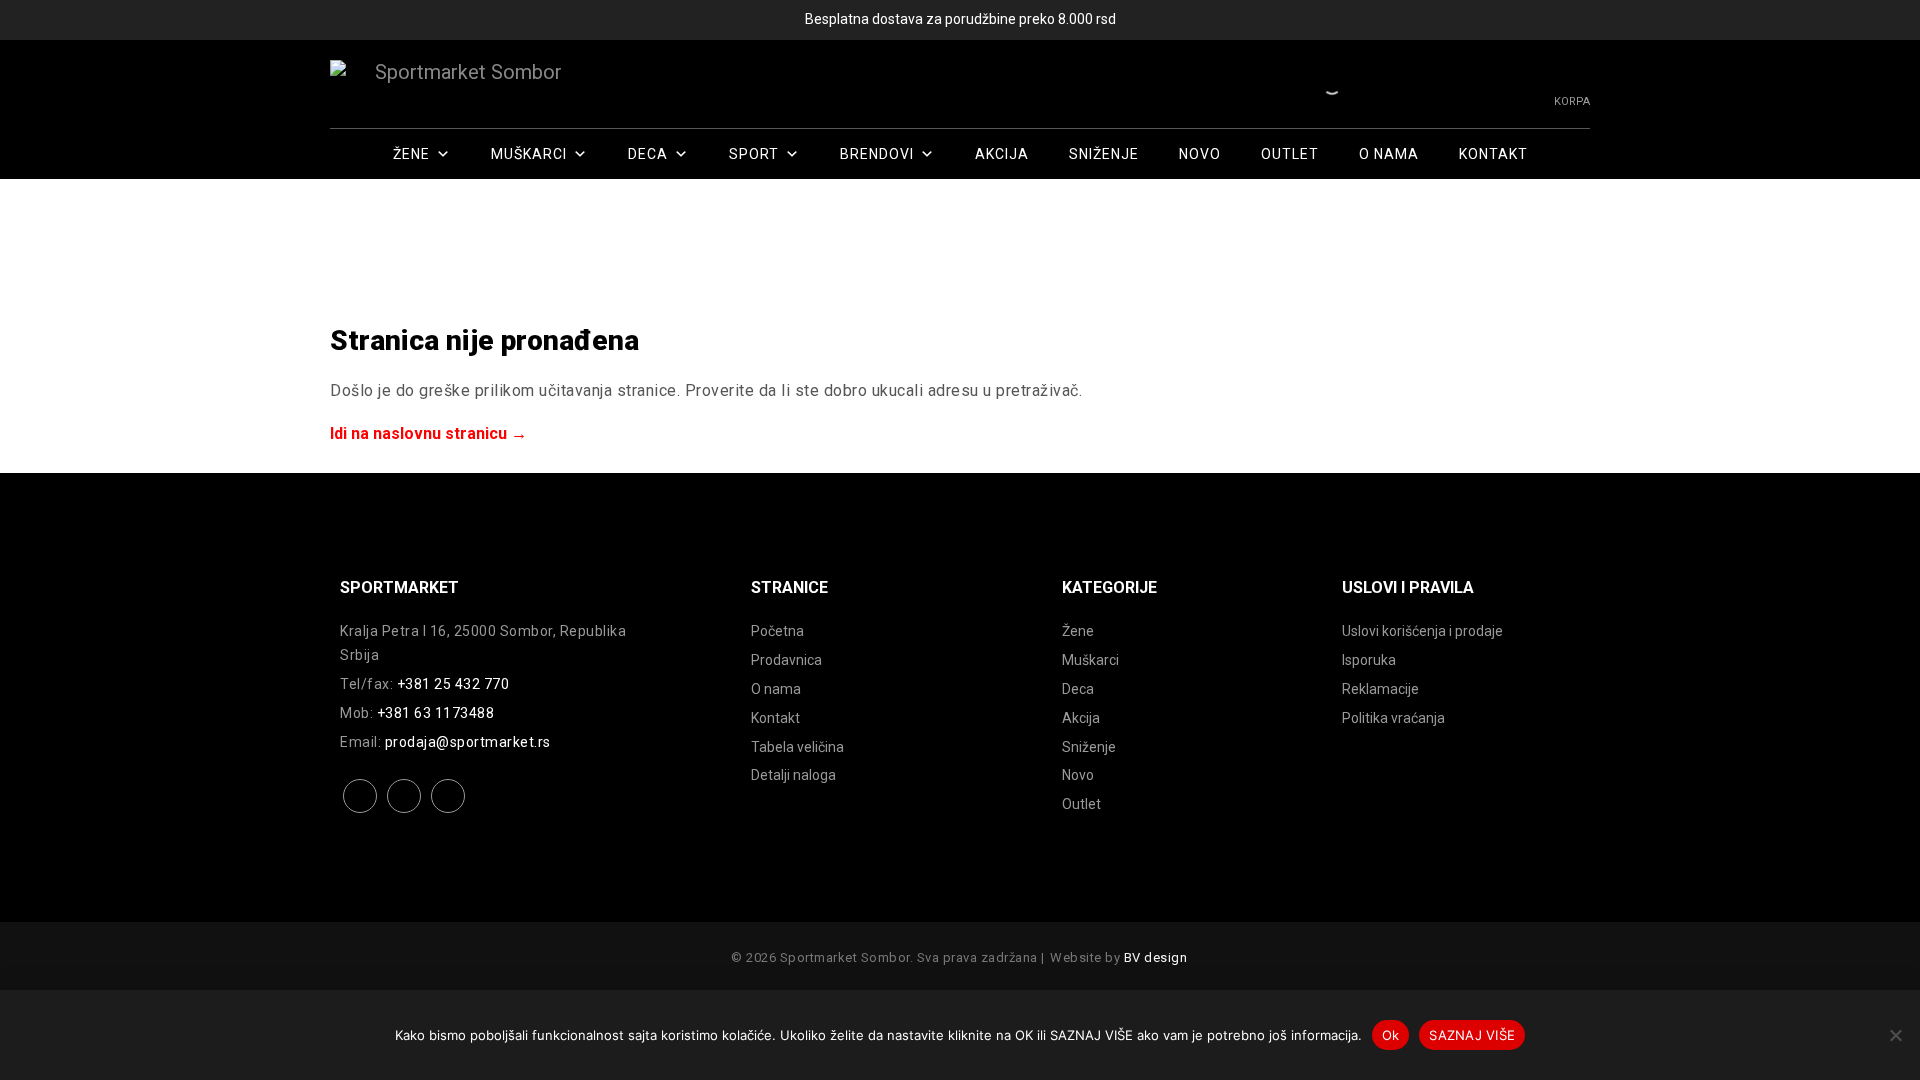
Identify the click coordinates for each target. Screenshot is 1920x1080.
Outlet (1290, 154)
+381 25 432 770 (453, 684)
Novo (1200, 154)
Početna (777, 631)
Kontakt (1493, 154)
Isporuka (1369, 660)
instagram (404, 811)
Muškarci (529, 154)
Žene (411, 154)
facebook (360, 811)
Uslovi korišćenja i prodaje (1422, 631)
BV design (1156, 957)
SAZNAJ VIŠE (1472, 1035)
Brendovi (877, 154)
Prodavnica (786, 660)
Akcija (1002, 154)
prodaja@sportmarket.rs (468, 742)
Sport (754, 154)
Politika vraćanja (1393, 718)
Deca (648, 154)
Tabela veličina (797, 747)
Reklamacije (1380, 689)
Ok (1391, 1035)
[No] (1895, 1035)
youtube (448, 811)
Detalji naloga (793, 775)
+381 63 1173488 (436, 713)
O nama (1389, 154)
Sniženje (1104, 154)
